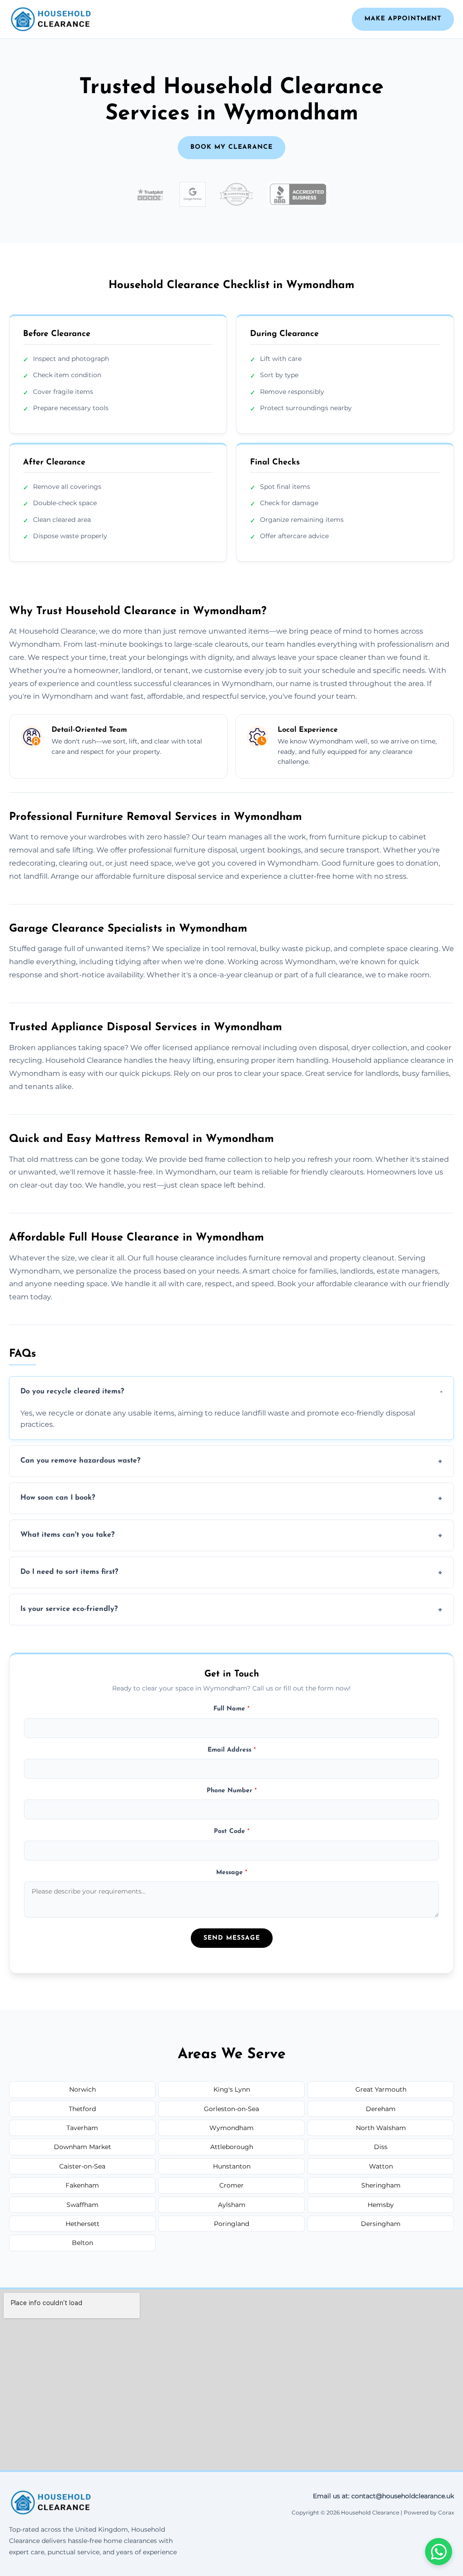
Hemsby (381, 2205)
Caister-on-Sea (82, 2166)
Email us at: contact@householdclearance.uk (383, 2496)
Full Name (231, 1709)
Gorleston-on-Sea (231, 2109)
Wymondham (231, 2128)
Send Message (232, 1938)
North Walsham (381, 2128)
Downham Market (83, 2147)
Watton (381, 2166)
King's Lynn (232, 2089)
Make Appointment (403, 19)
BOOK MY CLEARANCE (231, 147)
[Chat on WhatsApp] (439, 2552)
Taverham (82, 2128)
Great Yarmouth (381, 2089)
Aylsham (232, 2205)
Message (232, 1873)
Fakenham (82, 2185)
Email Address (232, 1750)
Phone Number (232, 1791)
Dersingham (381, 2224)
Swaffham (83, 2205)
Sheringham (381, 2185)
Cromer (231, 2185)
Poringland (231, 2224)
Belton (83, 2243)
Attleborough (232, 2147)
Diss (381, 2147)
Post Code (232, 1831)
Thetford (82, 2109)
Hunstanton (232, 2166)
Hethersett (83, 2224)
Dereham (381, 2109)
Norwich (83, 2089)
